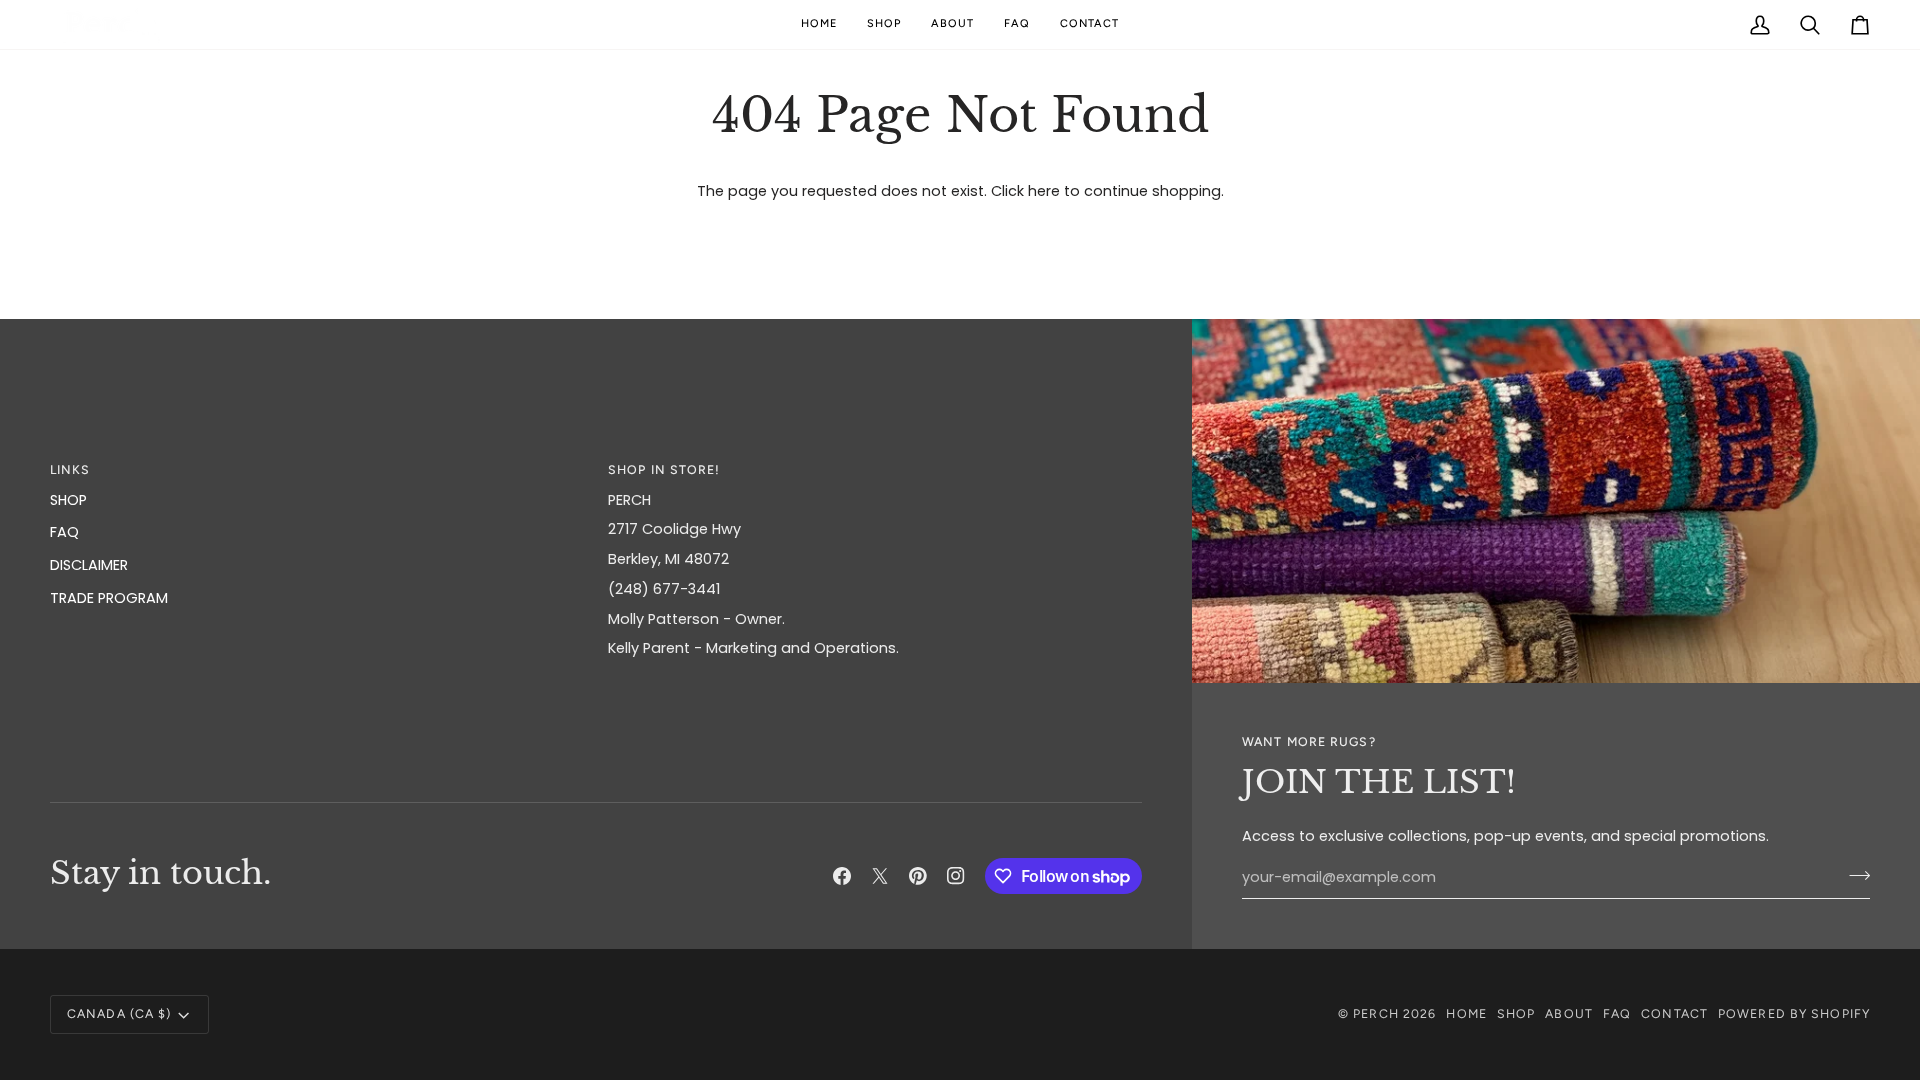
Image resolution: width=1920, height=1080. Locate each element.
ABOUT (1569, 1013)
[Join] (1853, 875)
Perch (1376, 1013)
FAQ (64, 532)
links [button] (70, 469)
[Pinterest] (918, 876)
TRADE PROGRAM (109, 598)
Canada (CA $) (119, 1013)
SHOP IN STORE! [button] (664, 469)
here (1044, 191)
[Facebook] (842, 876)
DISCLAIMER (89, 565)
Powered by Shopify (1794, 1013)
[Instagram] (956, 876)
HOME (1466, 1013)
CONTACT (1674, 1013)
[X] (880, 876)
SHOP (68, 500)
